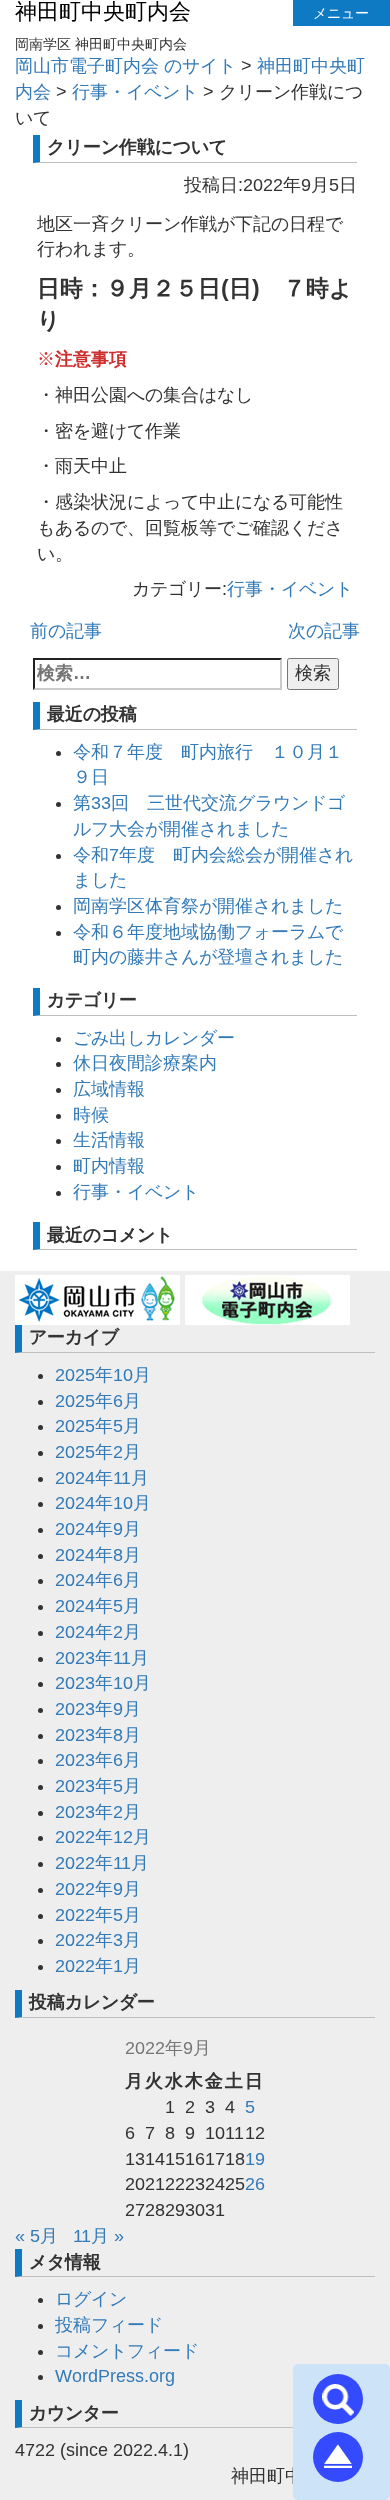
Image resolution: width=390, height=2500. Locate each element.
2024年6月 (98, 1580)
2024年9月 (98, 1529)
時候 (91, 1115)
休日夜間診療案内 (145, 1063)
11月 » (98, 2236)
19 (255, 2159)
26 (255, 2184)
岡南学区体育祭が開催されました (208, 906)
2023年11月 (102, 1658)
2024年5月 (98, 1606)
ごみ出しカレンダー (154, 1038)
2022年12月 (103, 1837)
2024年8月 (98, 1555)
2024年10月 (103, 1503)
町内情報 (109, 1166)
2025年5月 (98, 1426)
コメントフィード (127, 2351)
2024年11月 (102, 1478)
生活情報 (109, 1140)
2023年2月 (98, 1812)
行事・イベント (290, 589)
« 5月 (36, 2236)
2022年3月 (98, 1940)
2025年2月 (98, 1452)
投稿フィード (109, 2325)
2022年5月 (98, 1915)
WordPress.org (115, 2376)
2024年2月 (98, 1632)
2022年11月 (102, 1863)
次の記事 (324, 631)
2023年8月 (98, 1735)
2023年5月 (98, 1786)
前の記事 (66, 631)
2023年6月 (98, 1760)
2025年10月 (103, 1375)
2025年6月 (98, 1401)
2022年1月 (98, 1966)
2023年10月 (103, 1683)
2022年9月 (98, 1889)
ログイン (91, 2299)
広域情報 (109, 1089)
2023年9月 (98, 1709)
